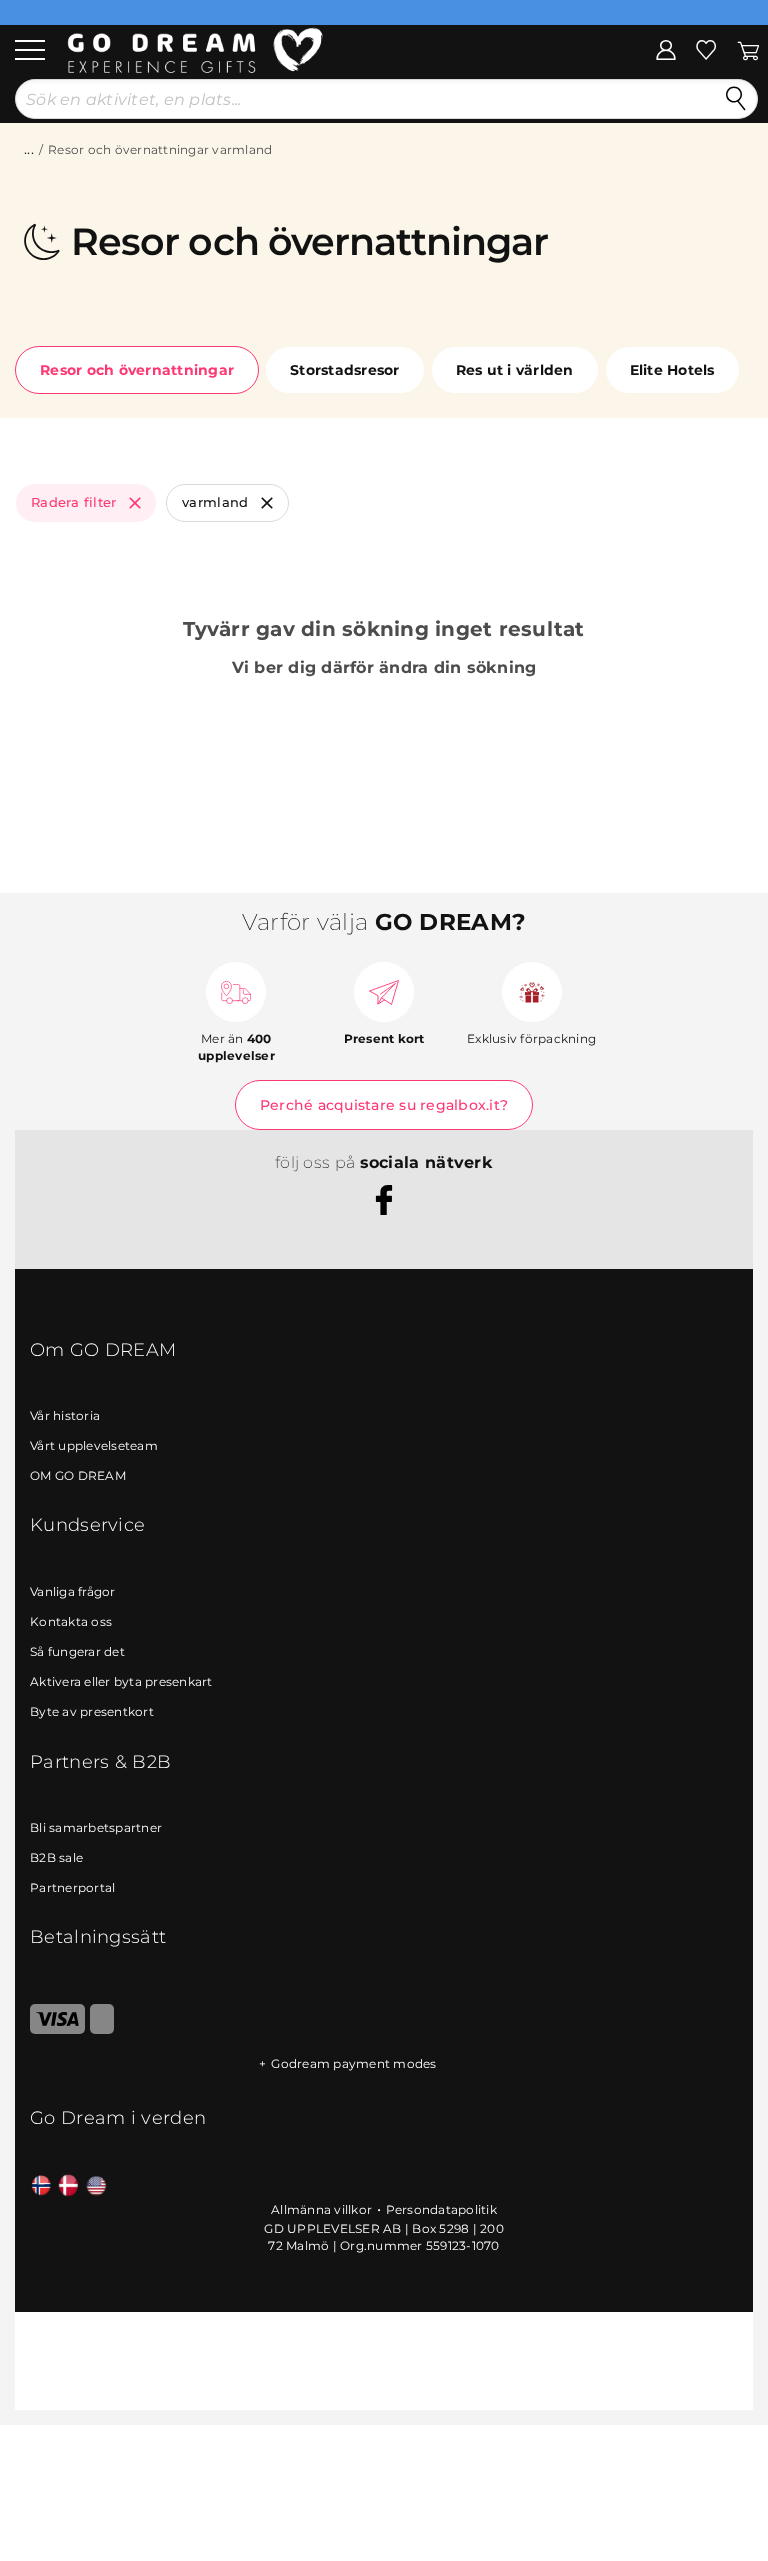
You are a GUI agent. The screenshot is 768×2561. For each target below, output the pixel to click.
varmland (215, 502)
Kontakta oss (71, 1621)
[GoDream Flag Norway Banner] (41, 2186)
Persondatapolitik (441, 2209)
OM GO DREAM (78, 1475)
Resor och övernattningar (137, 370)
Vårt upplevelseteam (94, 1445)
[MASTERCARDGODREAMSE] (102, 2029)
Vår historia (65, 1415)
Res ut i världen (515, 370)
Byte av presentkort (92, 1711)
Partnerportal (72, 1887)
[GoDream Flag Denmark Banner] (68, 2186)
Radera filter (74, 502)
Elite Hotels (672, 370)
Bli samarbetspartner (96, 1827)
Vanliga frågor (73, 1591)
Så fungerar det (77, 1651)
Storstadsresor (345, 370)
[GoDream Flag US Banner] (96, 2186)
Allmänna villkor (321, 2209)
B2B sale (56, 1857)
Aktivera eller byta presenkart (121, 1681)
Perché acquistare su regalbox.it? (384, 1105)
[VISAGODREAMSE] (57, 2029)
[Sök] (736, 99)
